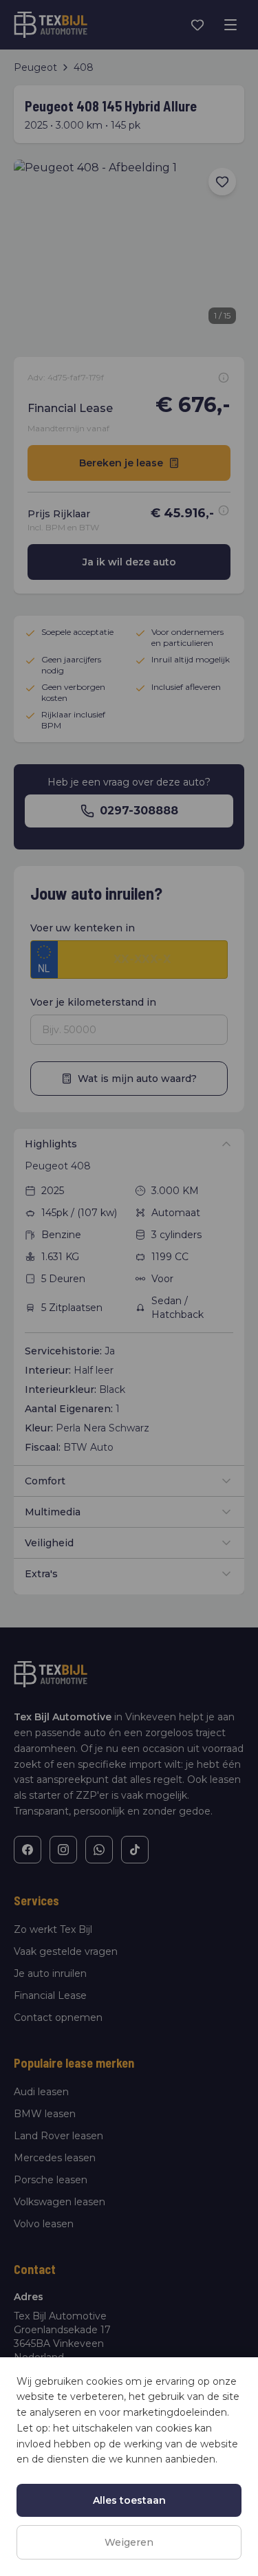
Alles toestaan (129, 2500)
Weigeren (129, 2542)
